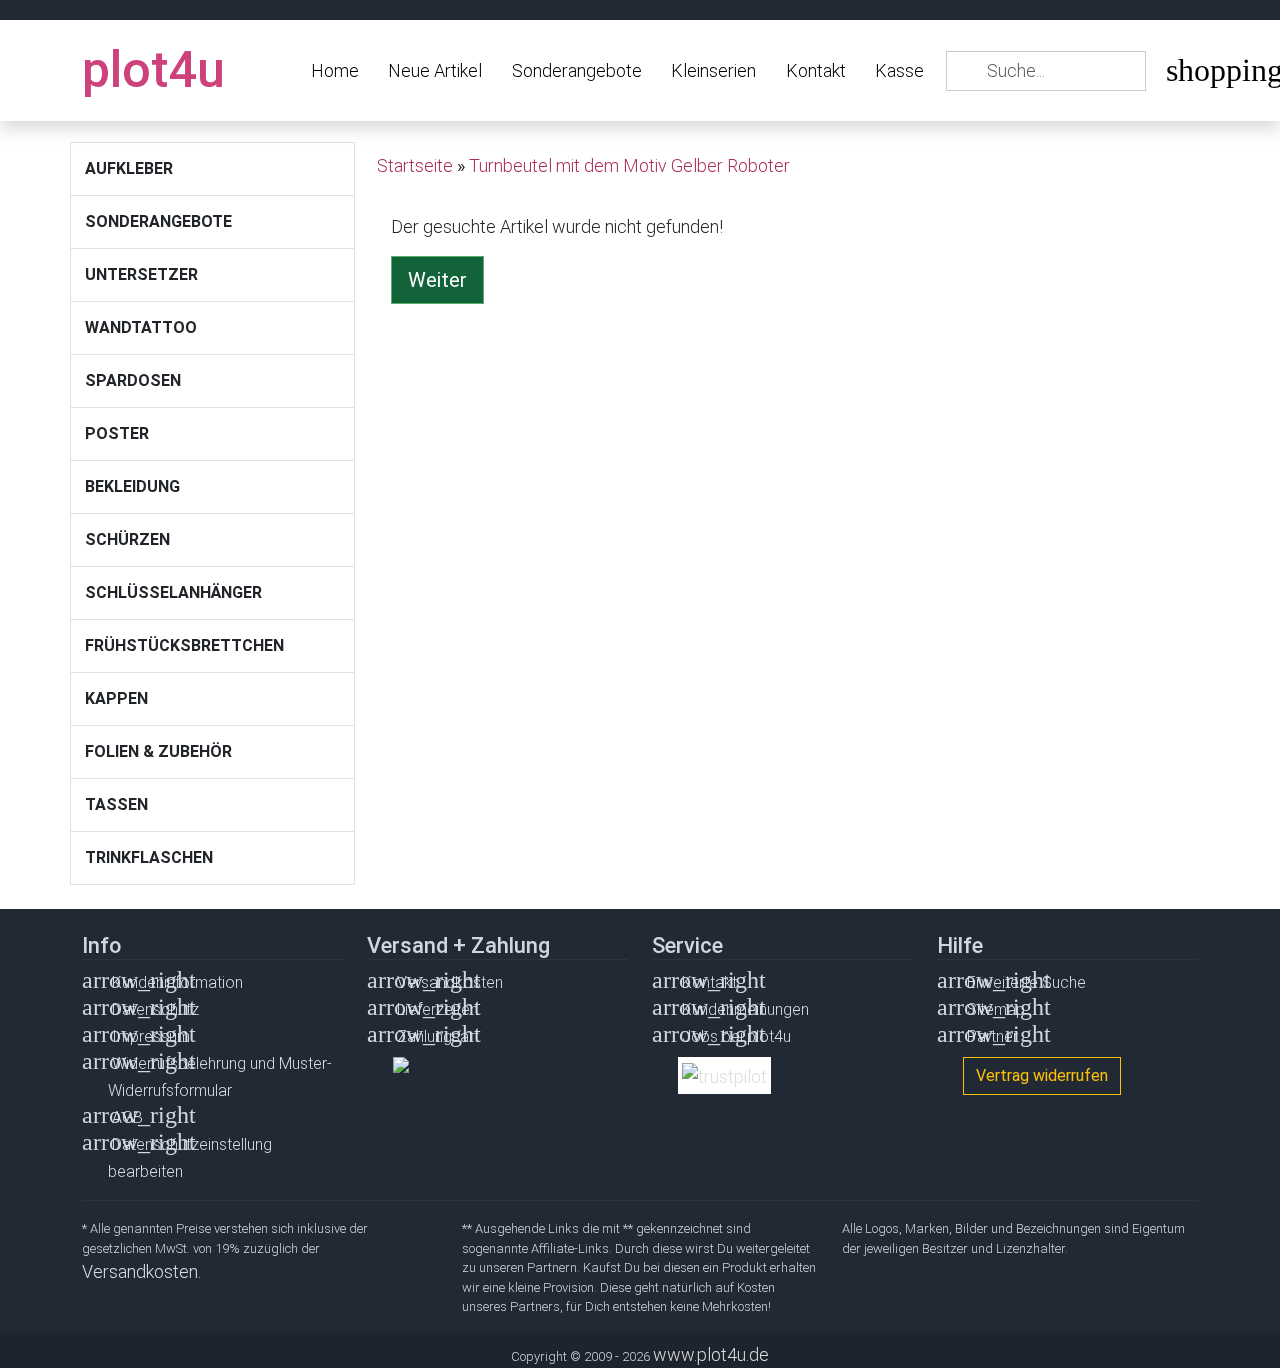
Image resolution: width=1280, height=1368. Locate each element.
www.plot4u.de (711, 1354)
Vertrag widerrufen (1042, 1075)
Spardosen (133, 380)
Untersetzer (141, 274)
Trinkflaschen (149, 857)
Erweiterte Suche (1026, 982)
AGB (127, 1117)
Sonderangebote (577, 70)
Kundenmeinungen (745, 1009)
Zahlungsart (438, 1036)
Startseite (415, 165)
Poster (117, 433)
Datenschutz (155, 1009)
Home (335, 70)
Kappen (116, 698)
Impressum (151, 1036)
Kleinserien (713, 70)
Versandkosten (450, 982)
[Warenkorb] (1181, 74)
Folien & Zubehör (158, 751)
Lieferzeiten (437, 1009)
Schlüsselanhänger (173, 592)
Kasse (899, 70)
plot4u (153, 70)
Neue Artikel (435, 70)
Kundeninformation (177, 982)
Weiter (437, 280)
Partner (992, 1036)
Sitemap (996, 1009)
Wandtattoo (141, 327)
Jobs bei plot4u (736, 1036)
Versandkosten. (141, 1271)
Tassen (116, 804)
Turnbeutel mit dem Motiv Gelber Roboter (629, 165)
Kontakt (816, 70)
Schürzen (127, 539)
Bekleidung (132, 486)
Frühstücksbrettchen (184, 645)
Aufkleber (129, 168)
